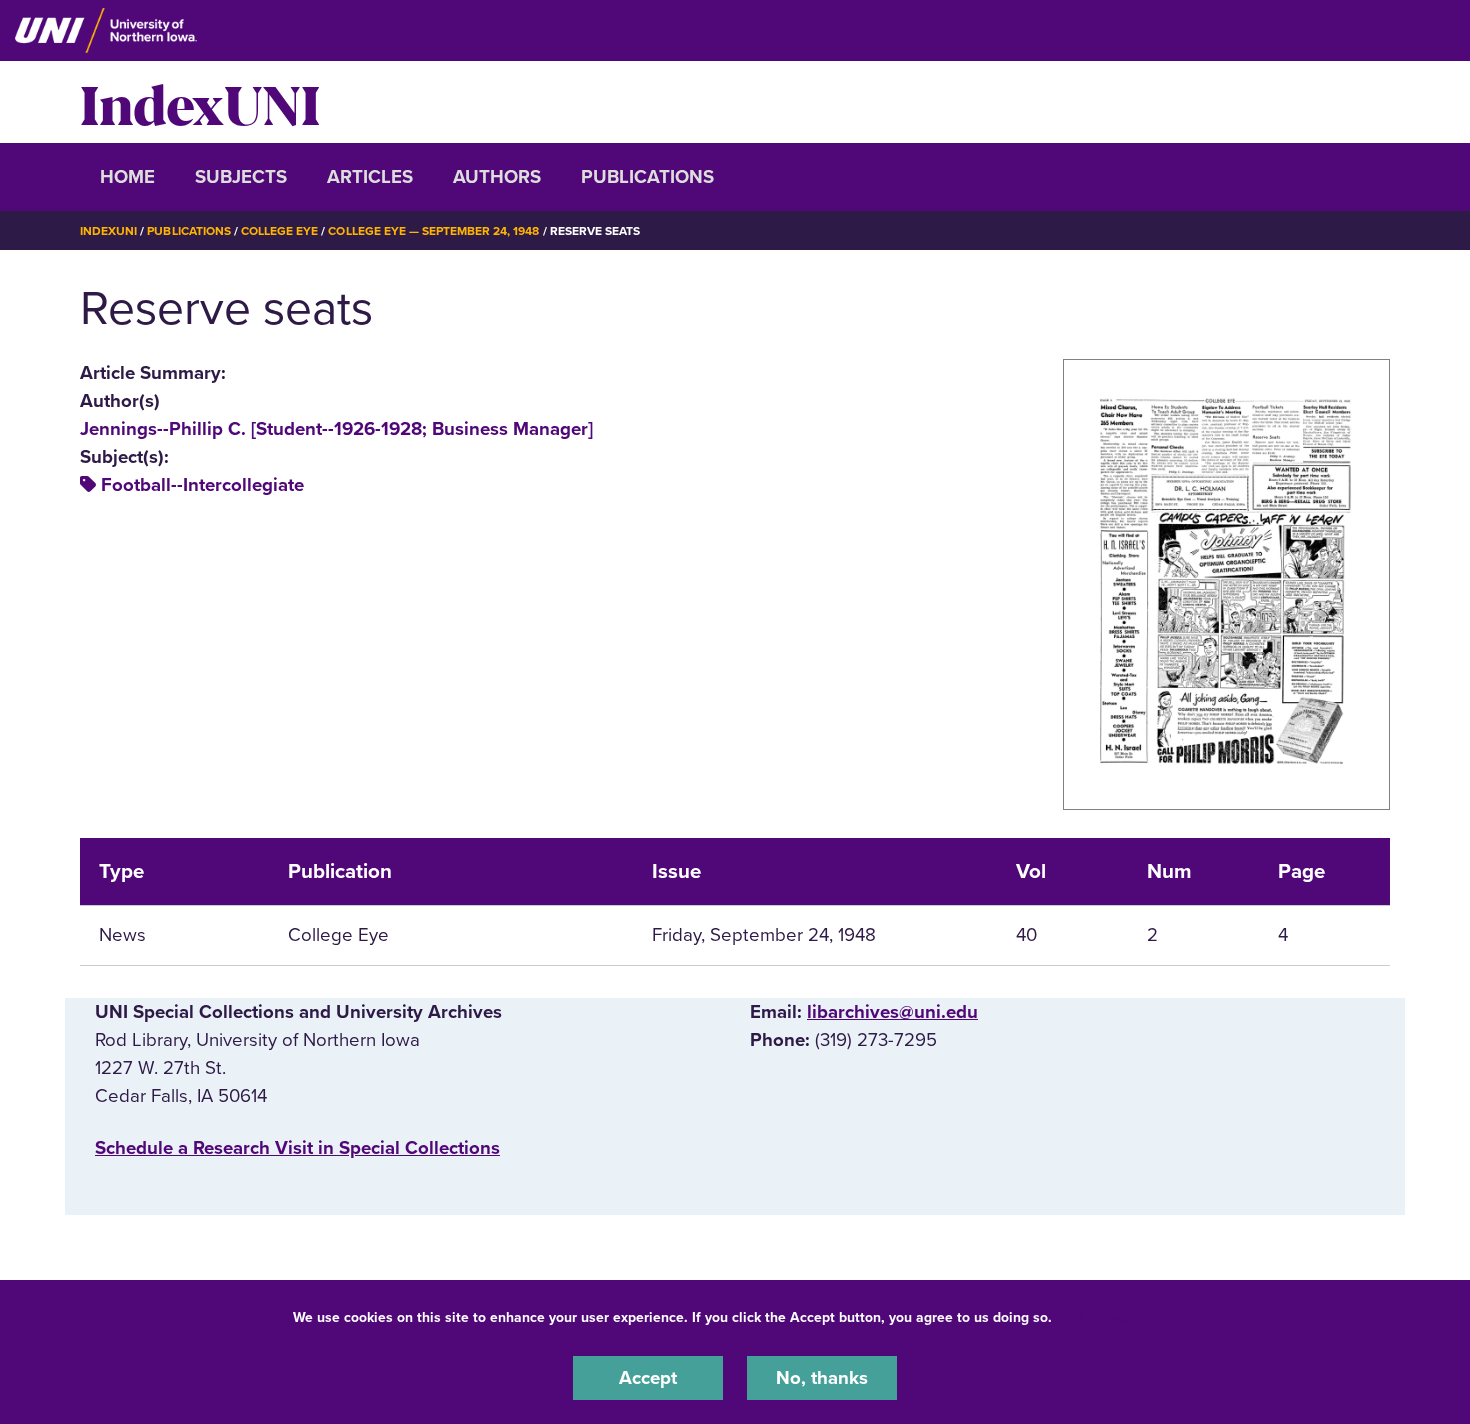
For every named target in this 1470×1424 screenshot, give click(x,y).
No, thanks (822, 1378)
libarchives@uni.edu (892, 1012)
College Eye (279, 231)
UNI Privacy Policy (1119, 1317)
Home (127, 177)
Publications (647, 177)
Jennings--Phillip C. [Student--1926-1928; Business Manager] (336, 429)
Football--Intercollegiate (202, 485)
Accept (648, 1378)
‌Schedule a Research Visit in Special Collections (297, 1148)
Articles (370, 177)
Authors (497, 177)
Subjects (241, 177)
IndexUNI (200, 102)
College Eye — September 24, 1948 (433, 231)
